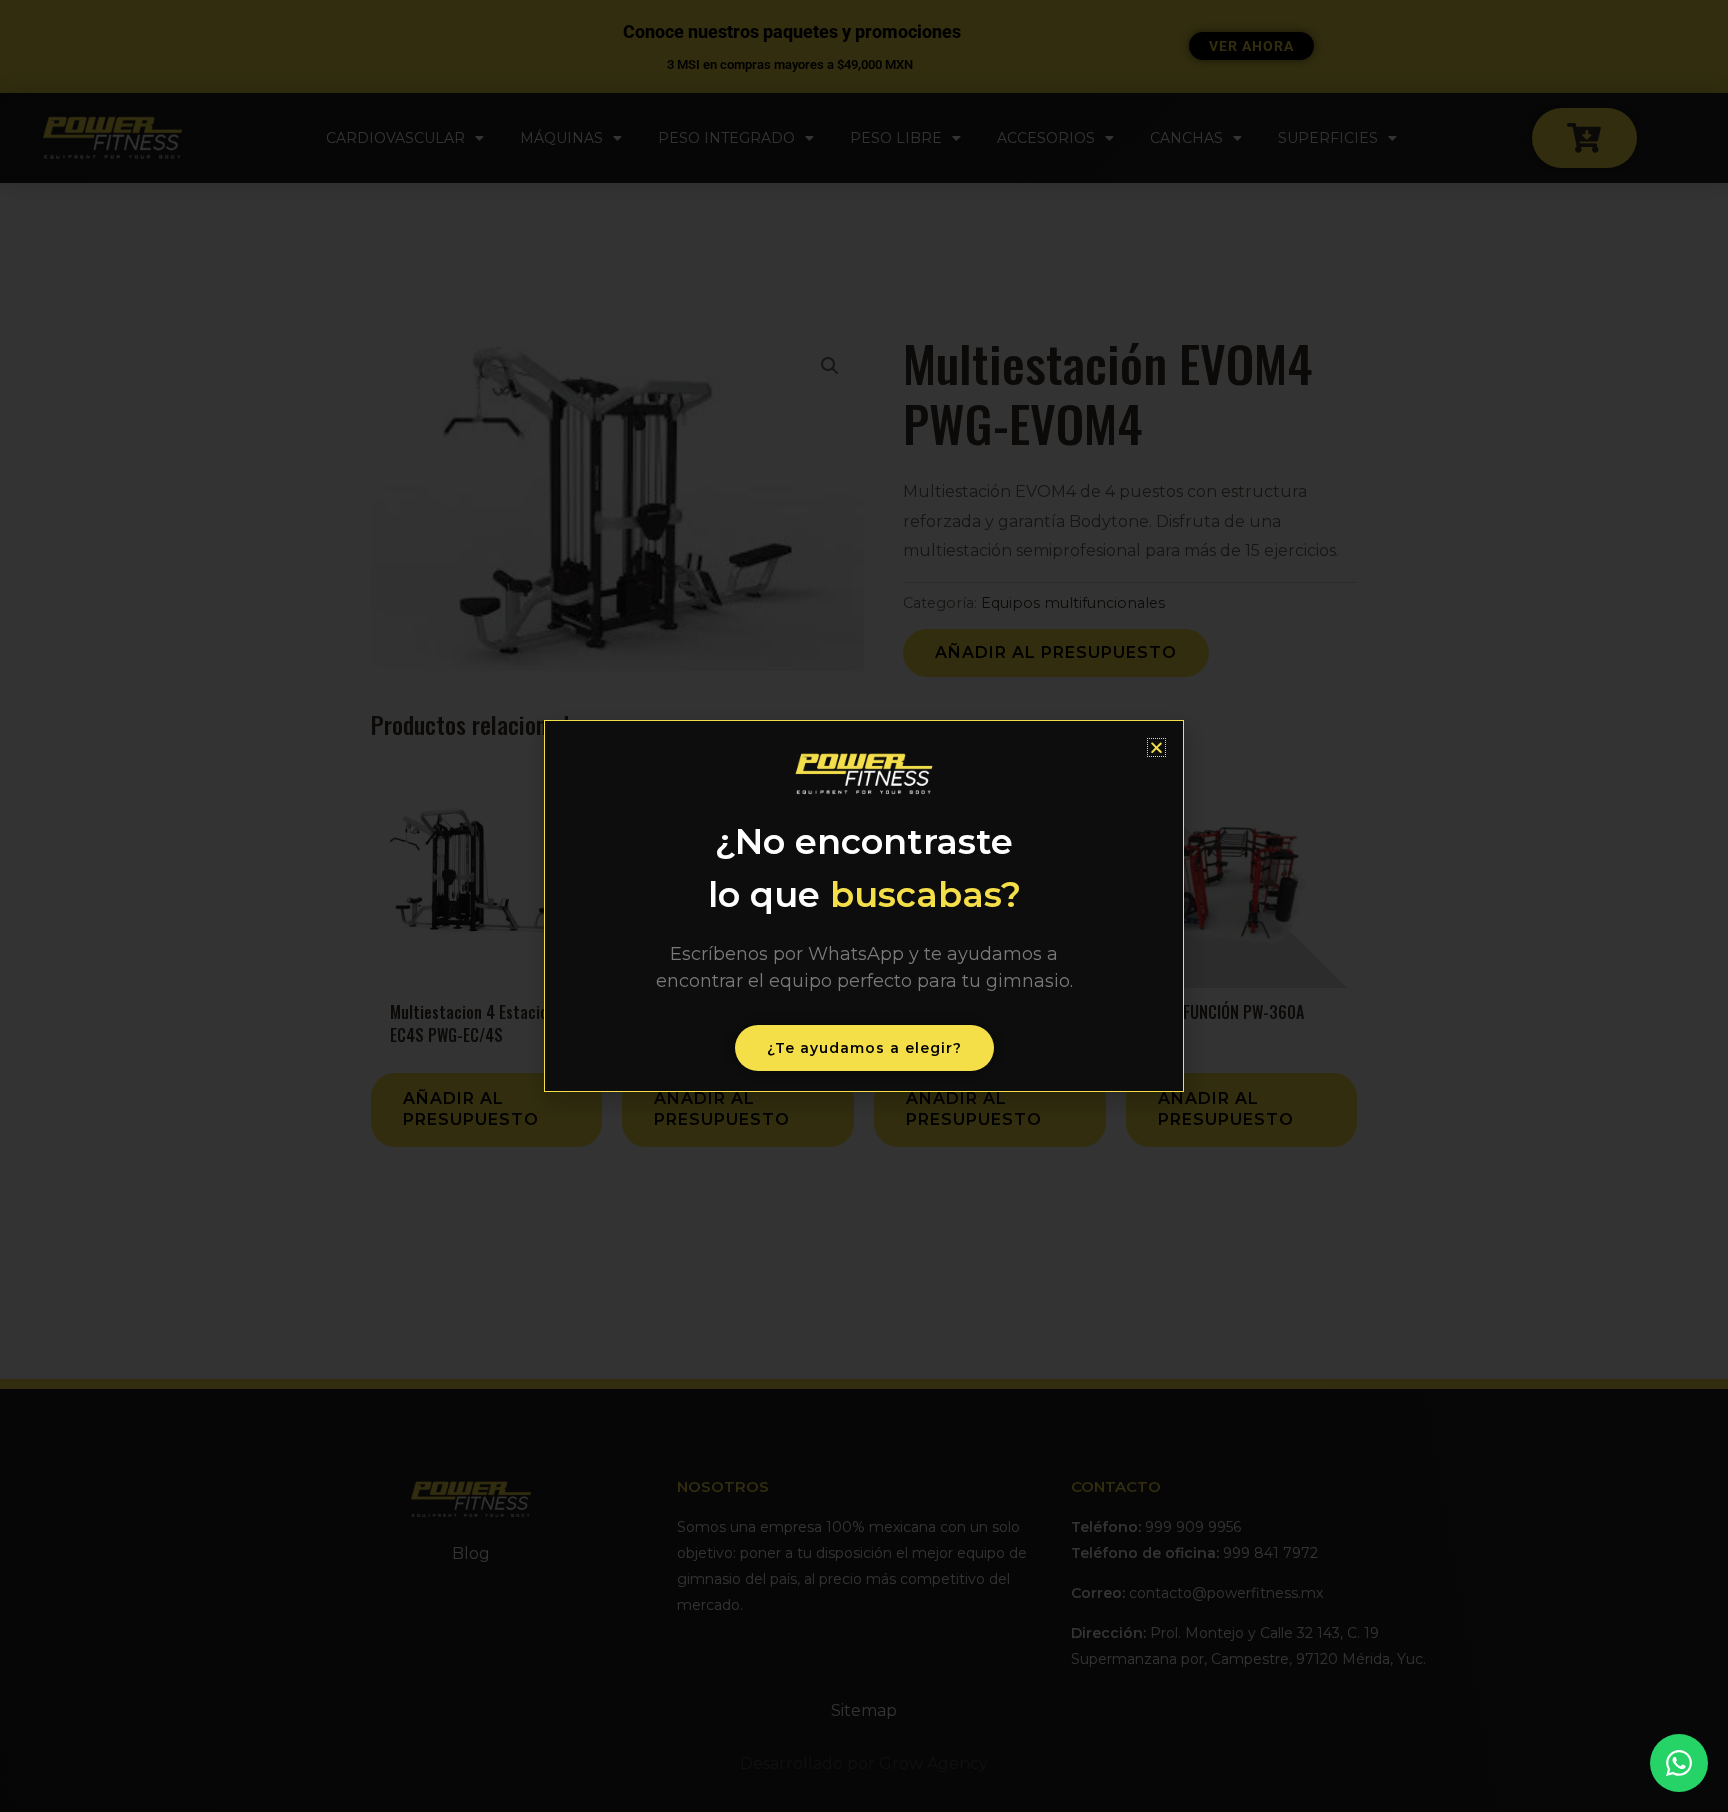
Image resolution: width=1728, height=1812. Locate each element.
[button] (1156, 747)
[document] (864, 906)
